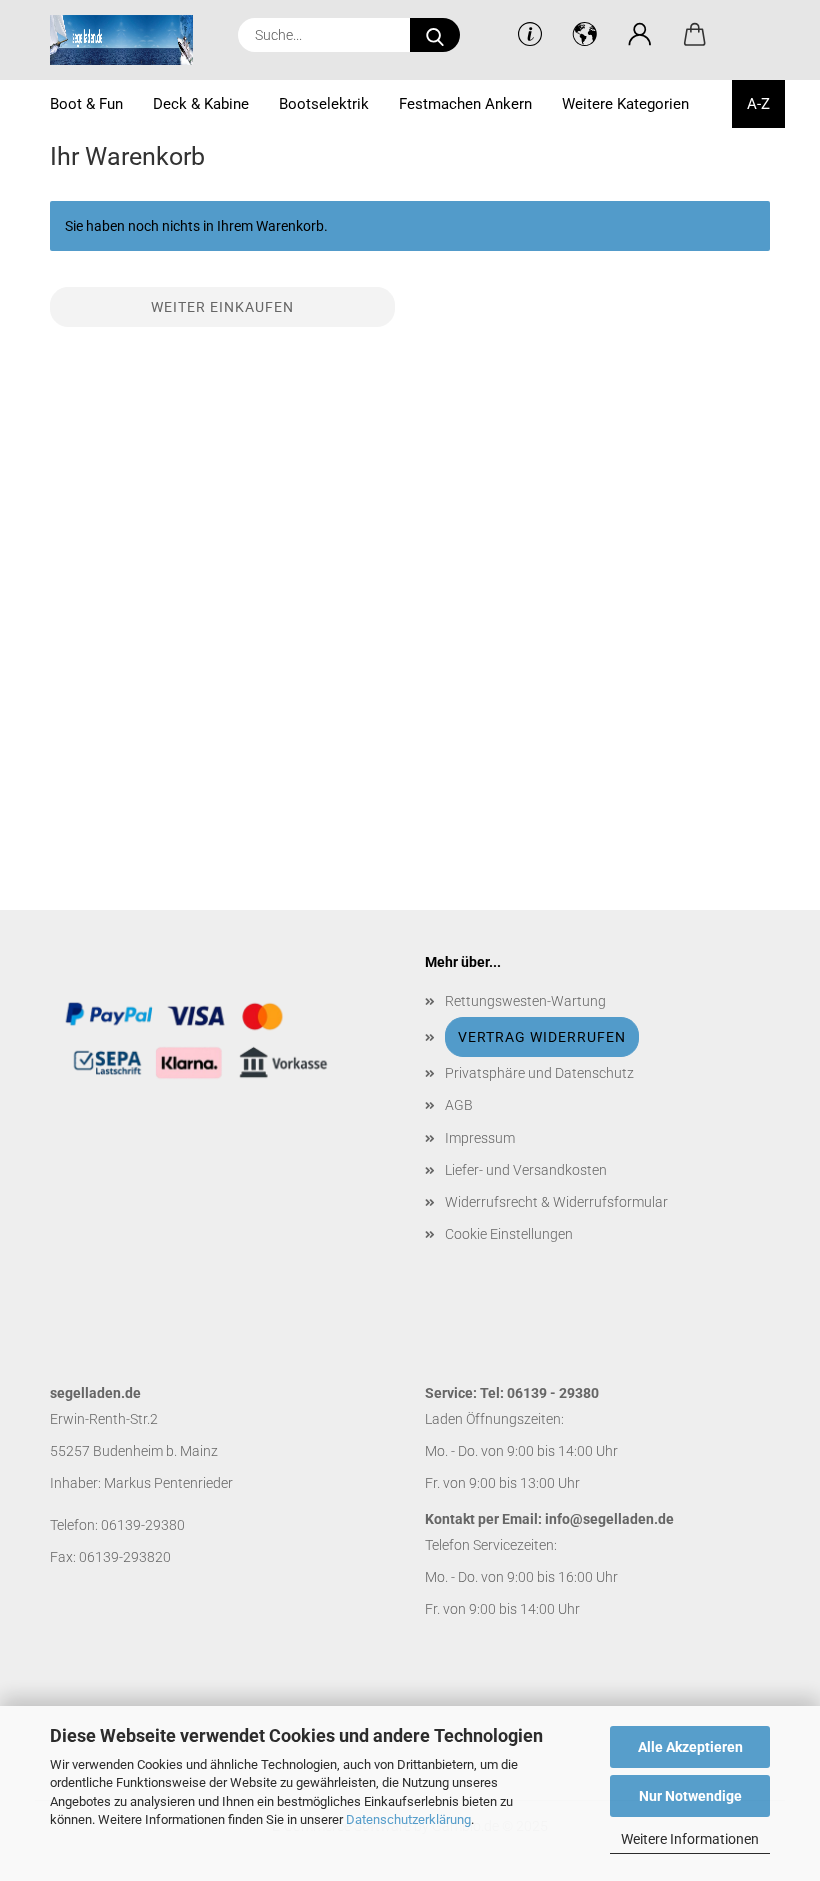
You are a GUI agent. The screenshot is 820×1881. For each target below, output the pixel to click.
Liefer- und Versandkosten (526, 1170)
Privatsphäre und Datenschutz (539, 1073)
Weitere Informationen (690, 1839)
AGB (459, 1105)
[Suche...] (435, 35)
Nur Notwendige (690, 1796)
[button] (640, 35)
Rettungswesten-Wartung (525, 1001)
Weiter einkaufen (222, 307)
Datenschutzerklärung (408, 1819)
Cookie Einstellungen (509, 1234)
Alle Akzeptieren (690, 1747)
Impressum (480, 1138)
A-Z (758, 104)
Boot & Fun (86, 104)
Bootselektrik (324, 104)
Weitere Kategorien (625, 104)
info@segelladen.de (609, 1519)
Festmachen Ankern (465, 104)
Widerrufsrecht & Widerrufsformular (556, 1202)
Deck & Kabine (201, 104)
